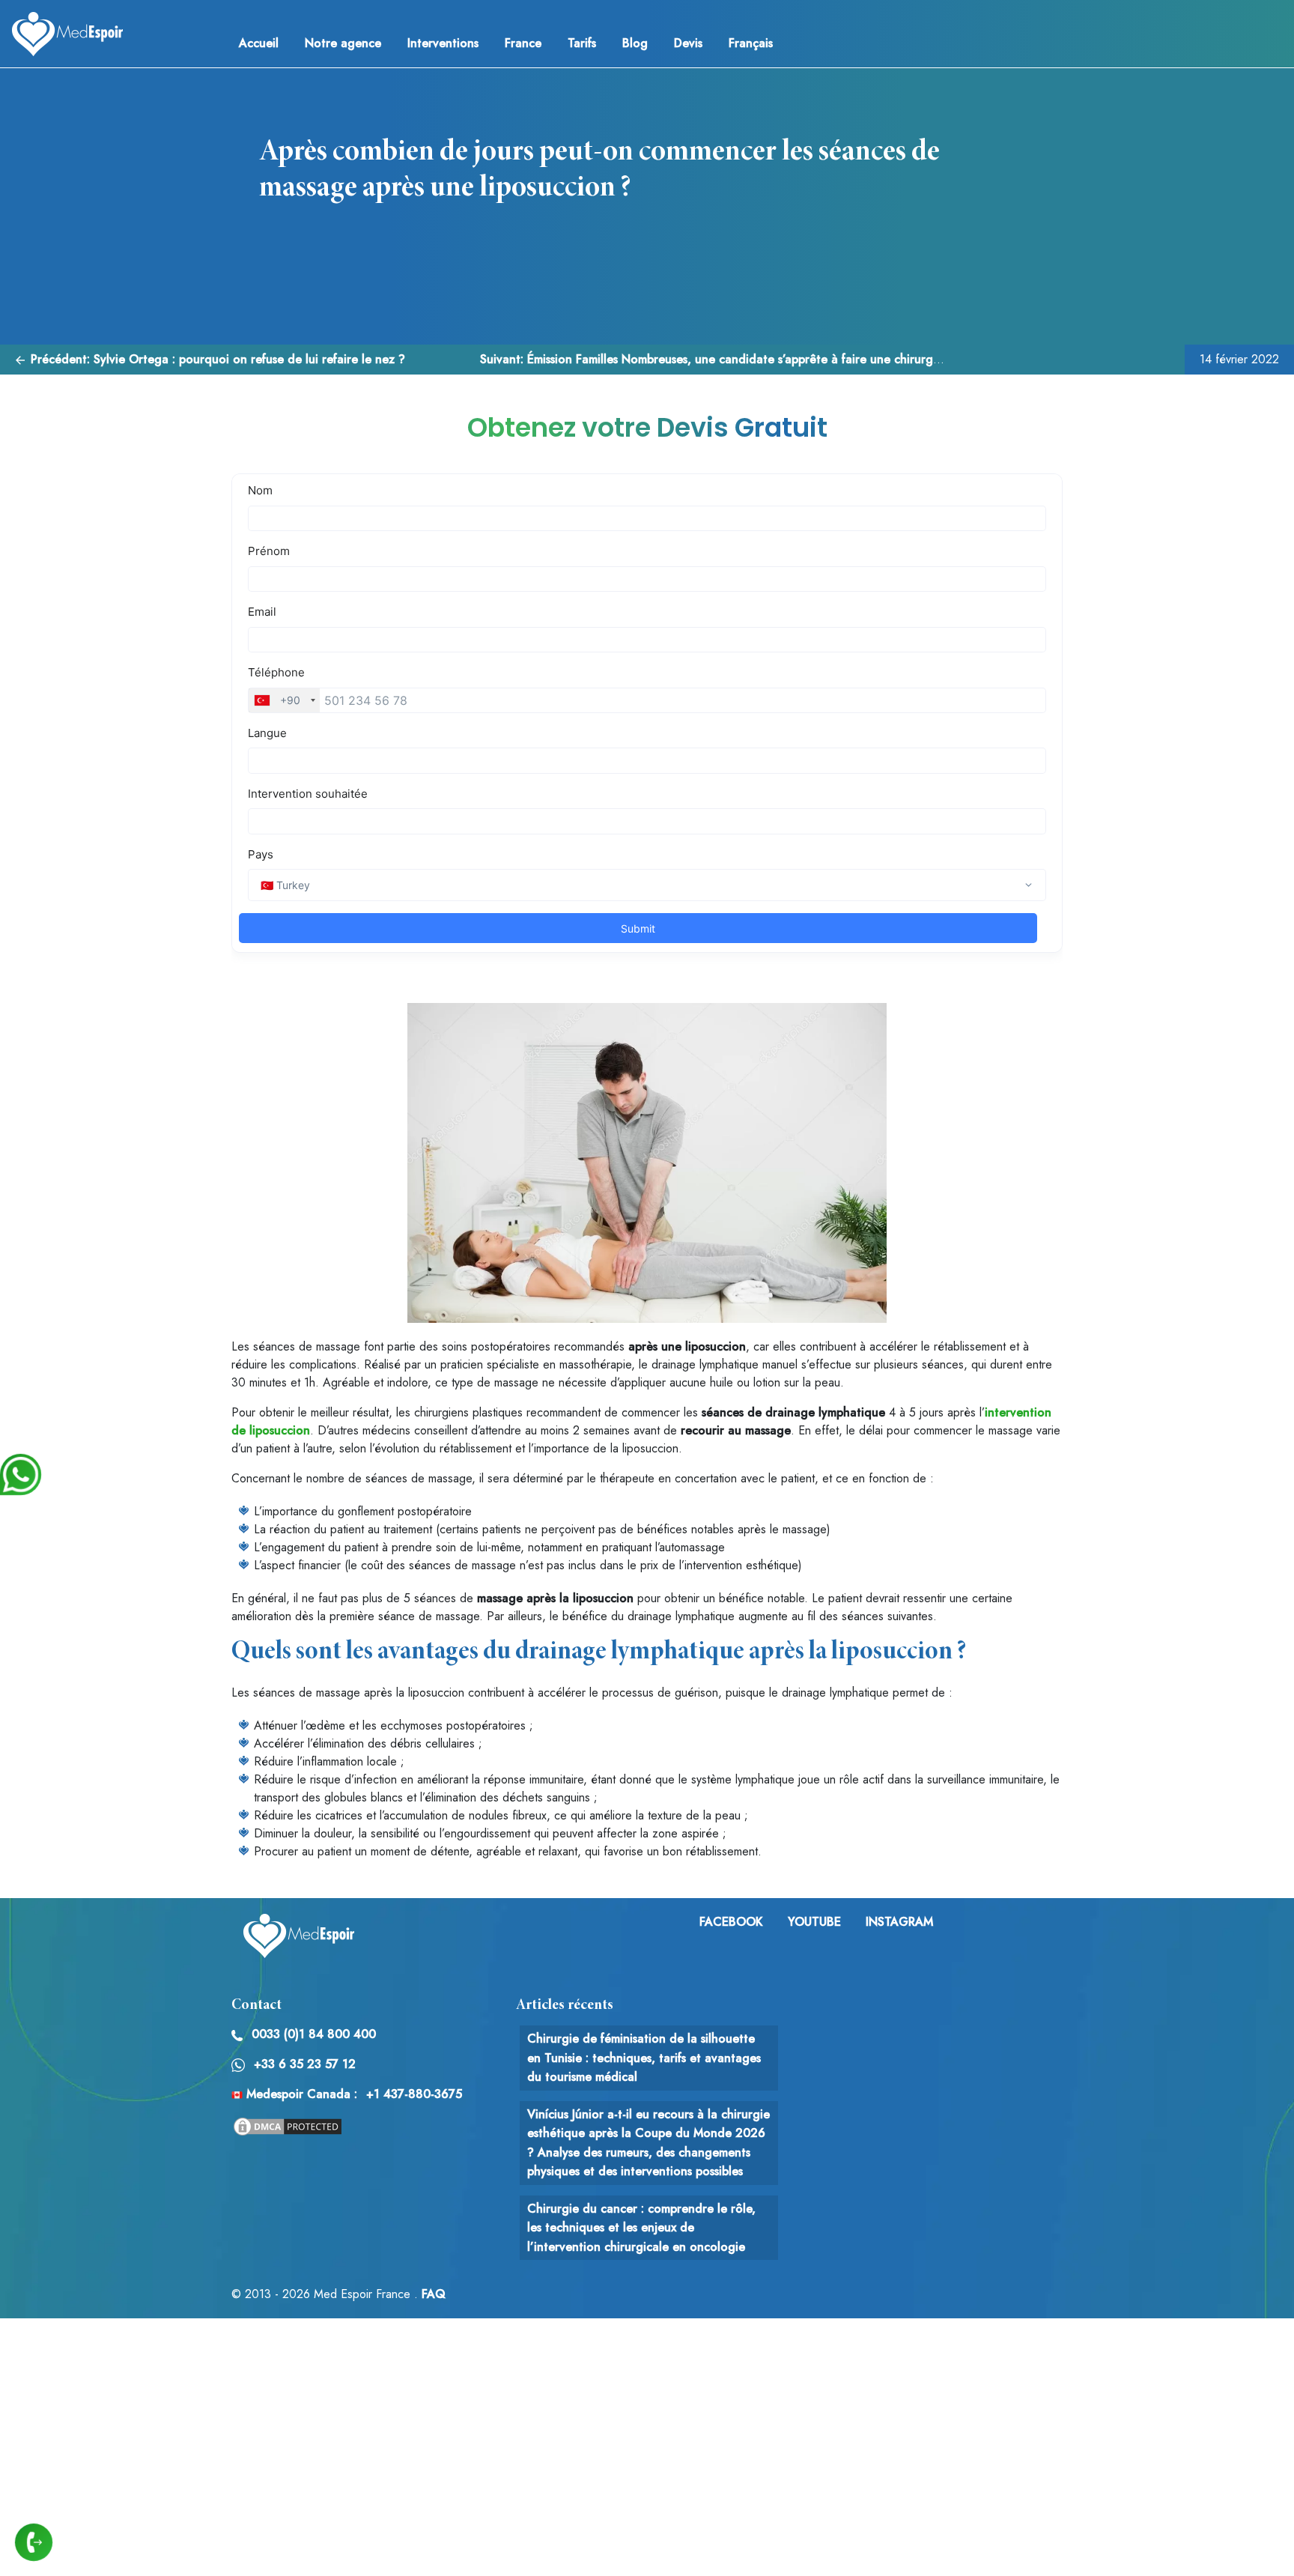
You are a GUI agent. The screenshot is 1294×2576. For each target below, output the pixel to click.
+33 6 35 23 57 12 (305, 2064)
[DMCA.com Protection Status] (288, 2125)
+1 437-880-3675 (414, 2094)
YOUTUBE (814, 1922)
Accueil (259, 43)
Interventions (443, 43)
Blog (635, 43)
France (523, 43)
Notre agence (343, 43)
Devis (688, 43)
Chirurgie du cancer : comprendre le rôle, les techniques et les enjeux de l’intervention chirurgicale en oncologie (641, 2228)
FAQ (434, 2294)
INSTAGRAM (899, 1922)
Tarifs (582, 43)
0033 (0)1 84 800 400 (314, 2034)
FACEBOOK (731, 1922)
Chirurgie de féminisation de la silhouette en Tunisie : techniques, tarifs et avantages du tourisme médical (644, 2058)
